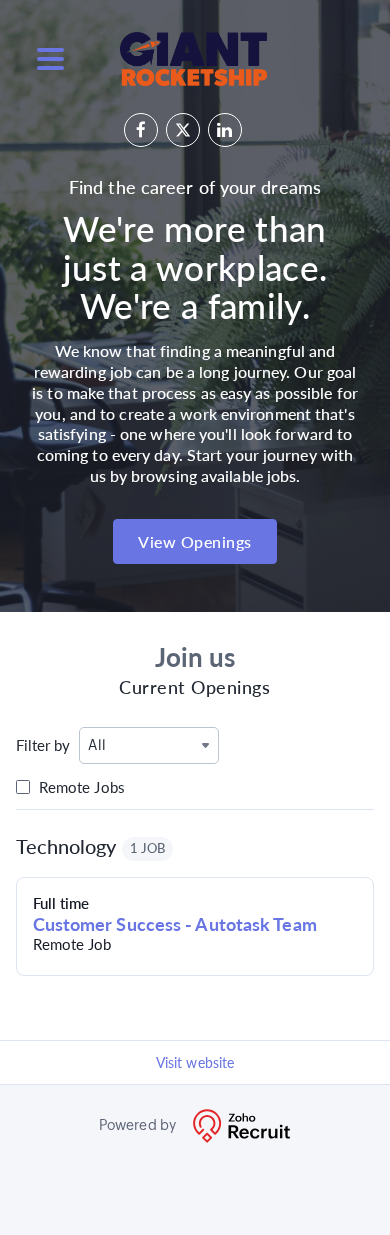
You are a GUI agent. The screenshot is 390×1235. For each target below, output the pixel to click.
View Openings (195, 541)
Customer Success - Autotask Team (175, 924)
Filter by (43, 745)
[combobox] (149, 745)
